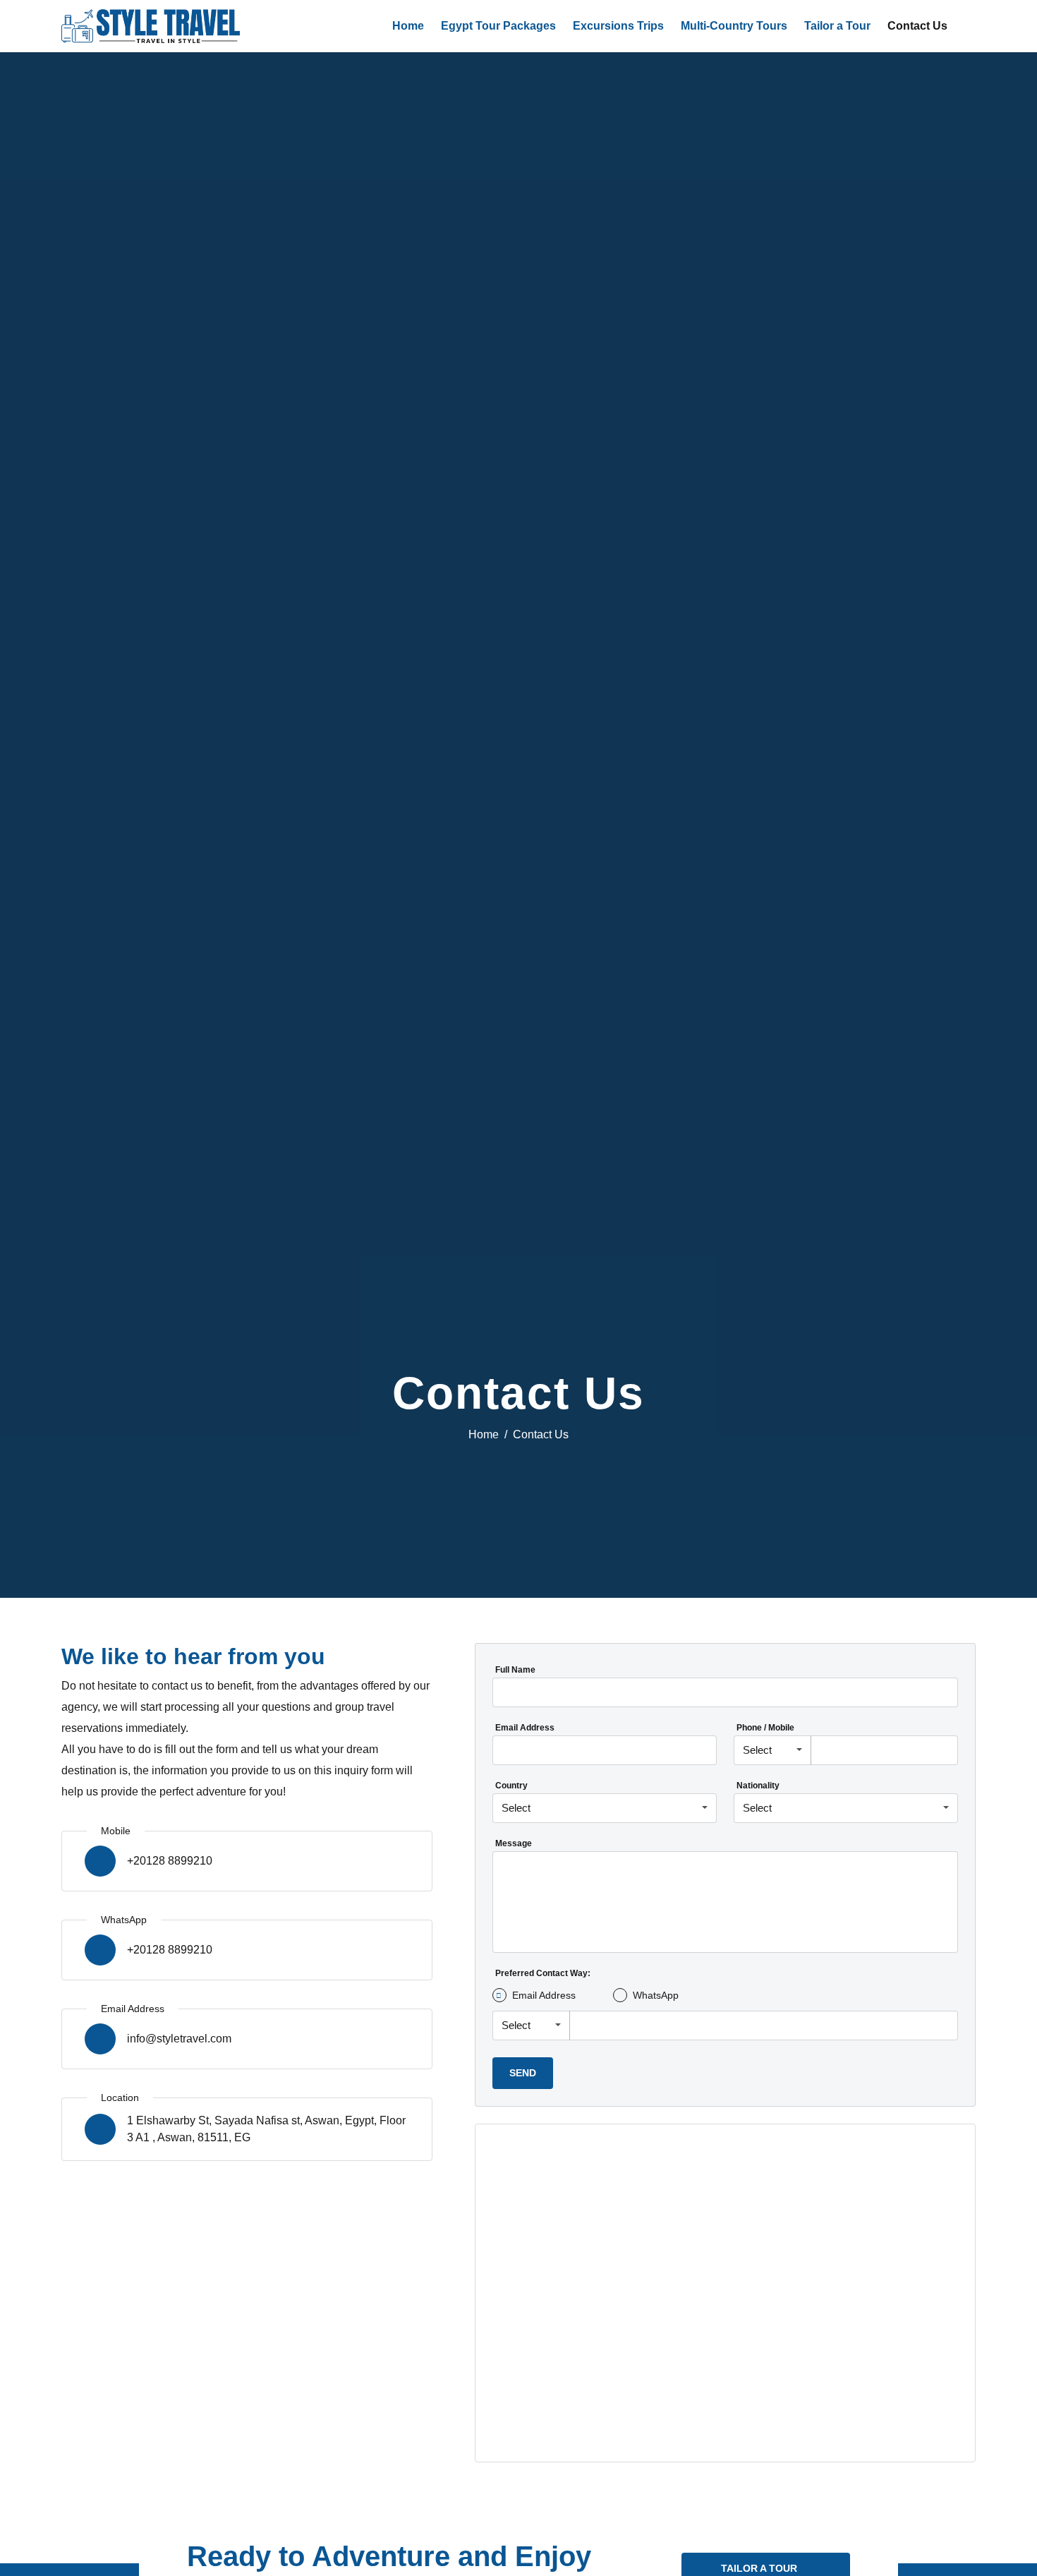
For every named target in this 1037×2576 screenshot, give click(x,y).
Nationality (758, 1786)
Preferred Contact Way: (543, 1973)
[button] (969, 26)
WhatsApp (656, 1995)
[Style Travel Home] (151, 26)
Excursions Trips (618, 26)
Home (408, 26)
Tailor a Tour (837, 26)
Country (511, 1786)
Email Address (525, 1728)
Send (523, 2073)
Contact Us (917, 26)
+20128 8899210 (170, 1861)
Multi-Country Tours (734, 26)
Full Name (515, 1670)
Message (514, 1843)
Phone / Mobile (765, 1728)
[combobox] (772, 1751)
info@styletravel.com (179, 2039)
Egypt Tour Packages (498, 26)
